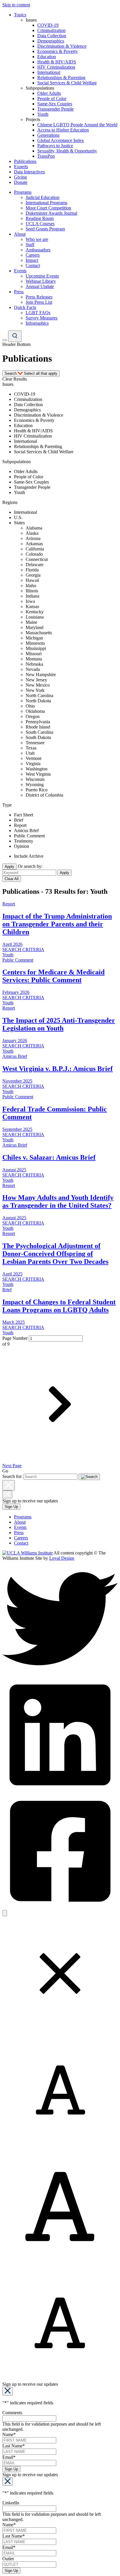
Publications (25, 161)
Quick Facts (25, 307)
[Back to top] (5, 1913)
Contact (33, 265)
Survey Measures (42, 318)
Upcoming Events (42, 276)
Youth (43, 114)
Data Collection (52, 36)
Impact (32, 260)
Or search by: (30, 866)
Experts (21, 167)
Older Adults (49, 93)
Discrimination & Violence (62, 46)
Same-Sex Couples (55, 104)
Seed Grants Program (45, 229)
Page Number (15, 1338)
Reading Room (40, 218)
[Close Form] (8, 2391)
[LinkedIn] (60, 1791)
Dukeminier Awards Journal (51, 213)
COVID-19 (48, 25)
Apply (9, 867)
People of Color (52, 98)
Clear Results (15, 379)
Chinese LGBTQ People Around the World (77, 125)
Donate (21, 182)
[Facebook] (60, 1907)
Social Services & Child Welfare (67, 83)
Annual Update (40, 286)
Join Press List (39, 302)
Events (20, 271)
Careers (33, 255)
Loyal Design (62, 1558)
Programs (23, 192)
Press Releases (39, 297)
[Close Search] (9, 1485)
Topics (20, 15)
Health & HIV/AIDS (57, 62)
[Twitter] (60, 1675)
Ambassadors (38, 250)
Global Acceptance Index (61, 140)
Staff (30, 245)
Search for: (12, 1476)
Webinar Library (41, 281)
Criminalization (51, 30)
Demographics (51, 41)
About (20, 234)
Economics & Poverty (58, 51)
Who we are (37, 239)
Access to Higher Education (63, 130)
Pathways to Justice (55, 146)
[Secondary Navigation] (5, 340)
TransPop (46, 156)
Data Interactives (29, 172)
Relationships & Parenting (61, 78)
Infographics (37, 323)
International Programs (46, 203)
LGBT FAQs (38, 313)
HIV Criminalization (56, 67)
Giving (20, 177)
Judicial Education (43, 197)
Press (19, 292)
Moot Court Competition (48, 208)
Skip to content (16, 5)
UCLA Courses (40, 224)
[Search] (15, 336)
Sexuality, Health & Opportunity (67, 151)
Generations (48, 135)
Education (47, 57)
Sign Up (11, 1507)
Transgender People (55, 109)
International (49, 72)
